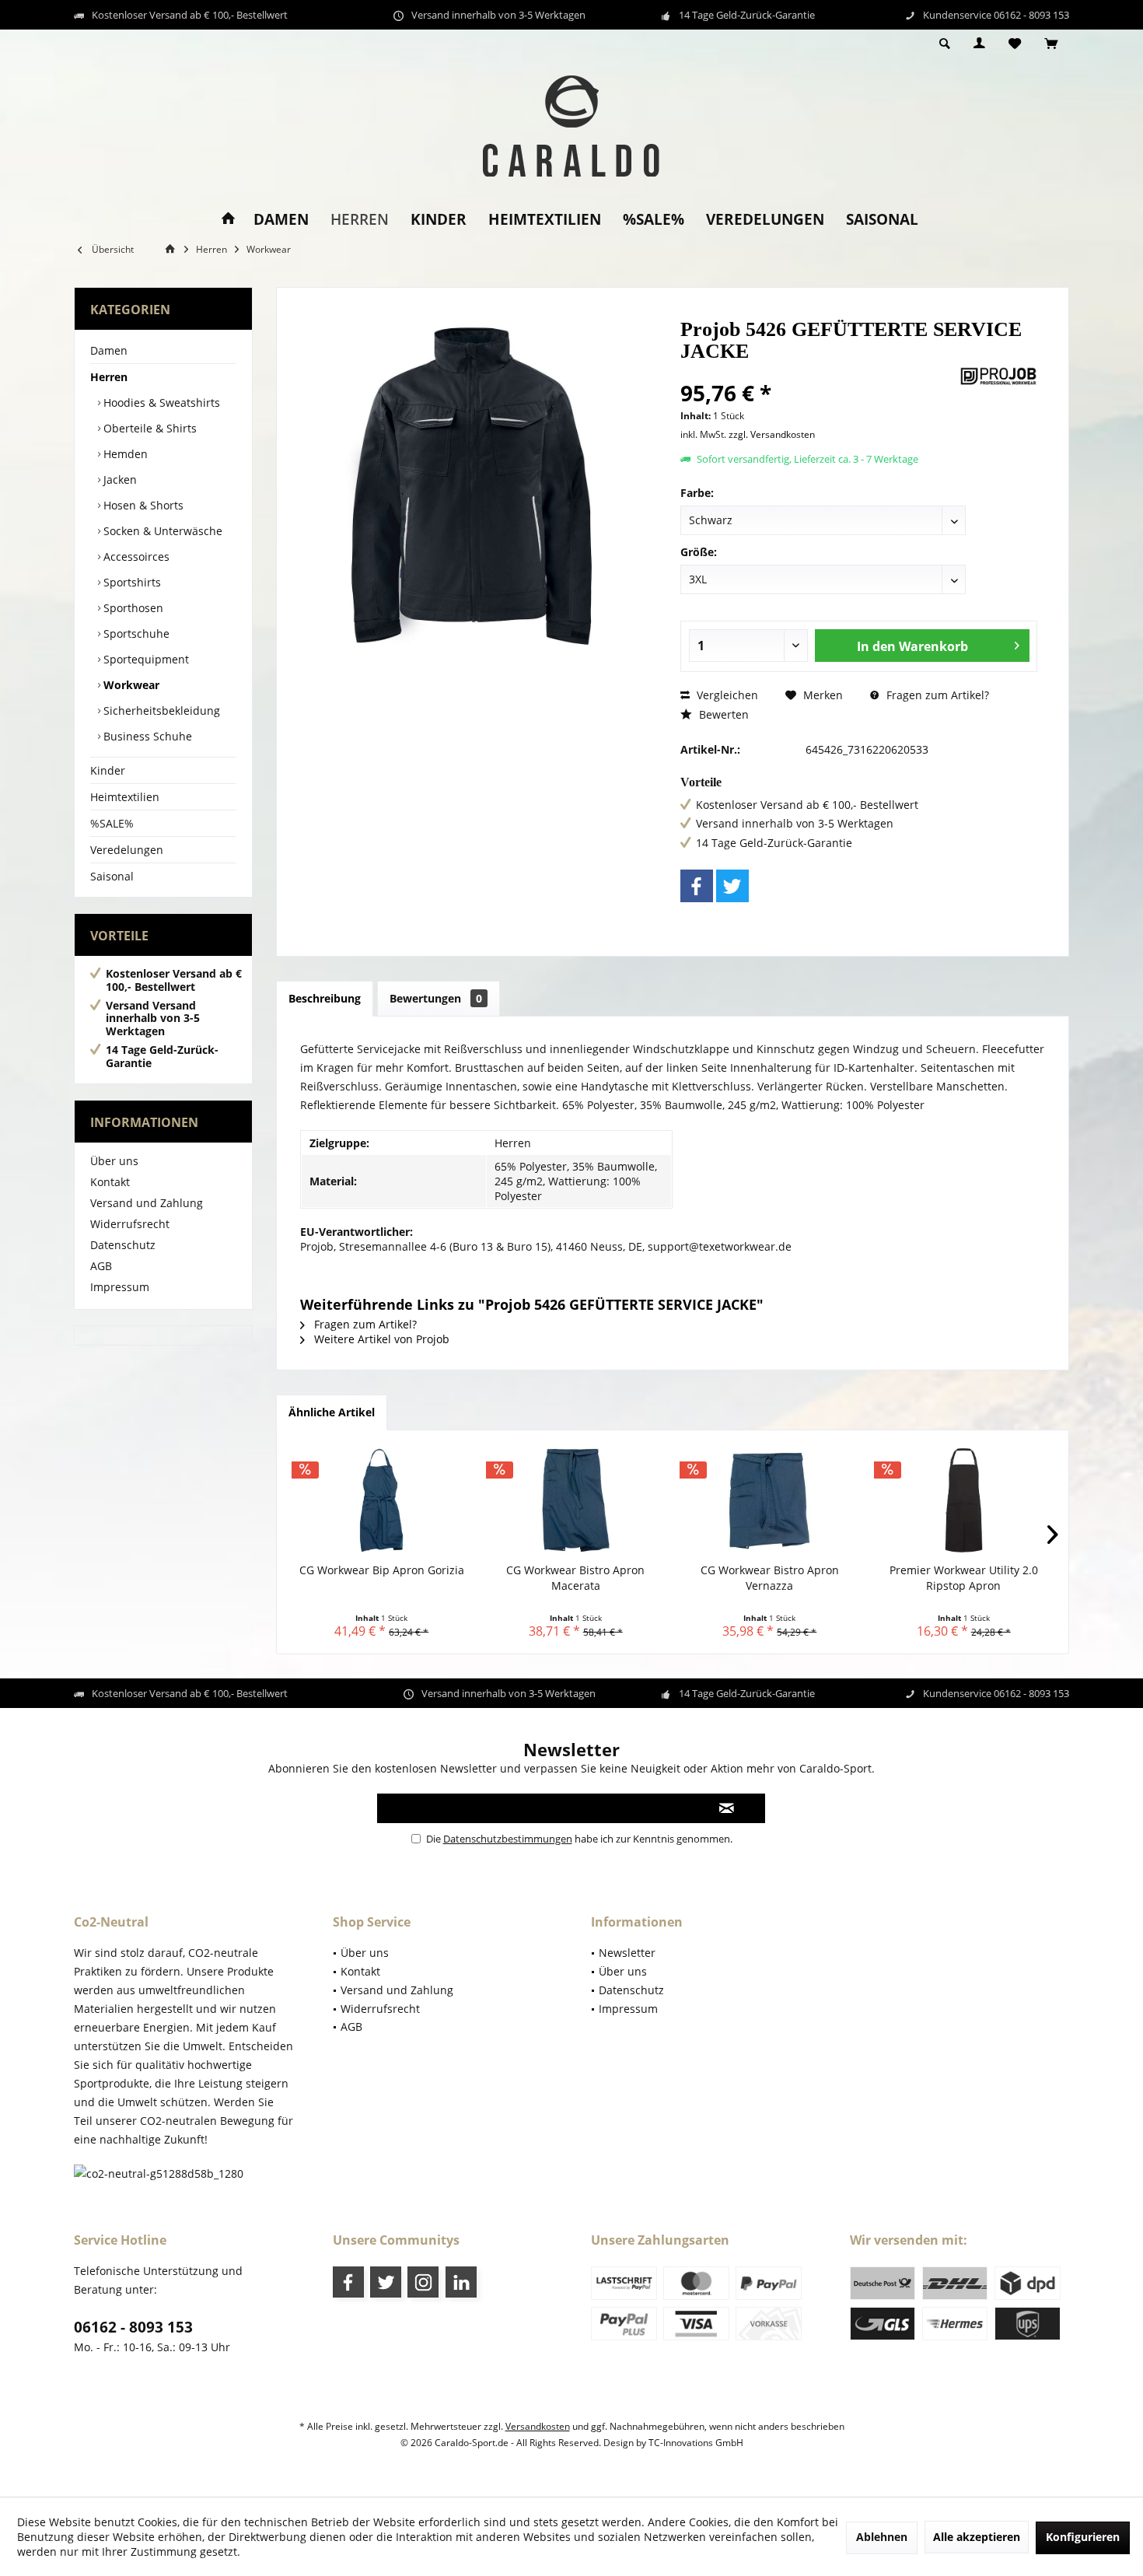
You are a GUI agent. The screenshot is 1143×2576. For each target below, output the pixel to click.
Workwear (130, 685)
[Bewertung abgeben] (818, 372)
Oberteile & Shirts (149, 428)
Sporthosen (132, 608)
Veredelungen (127, 850)
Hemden (124, 454)
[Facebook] (697, 886)
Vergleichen (726, 695)
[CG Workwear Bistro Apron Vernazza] (770, 1500)
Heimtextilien (125, 797)
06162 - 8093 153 (133, 2327)
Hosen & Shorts (142, 505)
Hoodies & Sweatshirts (160, 402)
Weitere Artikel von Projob (380, 1339)
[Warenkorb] (1051, 44)
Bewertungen (436, 998)
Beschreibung (325, 998)
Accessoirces (135, 556)
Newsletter (627, 1953)
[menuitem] (1051, 44)
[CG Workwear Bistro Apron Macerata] (576, 1500)
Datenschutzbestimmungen (508, 1839)
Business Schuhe (146, 736)
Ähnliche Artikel (332, 1412)
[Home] (228, 220)
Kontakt (110, 1182)
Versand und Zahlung (147, 1203)
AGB (101, 1266)
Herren (109, 377)
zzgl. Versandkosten (772, 434)
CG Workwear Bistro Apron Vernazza (770, 1578)
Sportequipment (145, 659)
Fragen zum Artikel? (936, 695)
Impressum (120, 1287)
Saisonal (112, 876)
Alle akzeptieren (977, 2537)
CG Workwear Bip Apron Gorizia (382, 1570)
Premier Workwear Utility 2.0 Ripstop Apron (964, 1578)
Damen (109, 350)
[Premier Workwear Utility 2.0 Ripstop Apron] (964, 1500)
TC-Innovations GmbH (696, 2443)
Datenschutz (123, 1245)
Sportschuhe (135, 633)
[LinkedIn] (461, 2282)
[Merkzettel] (1015, 44)
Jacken (119, 479)
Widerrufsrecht (130, 1224)
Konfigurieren (1083, 2537)
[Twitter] (732, 886)
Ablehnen (882, 2537)
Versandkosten (538, 2426)
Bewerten (722, 714)
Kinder (108, 770)
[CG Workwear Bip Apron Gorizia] (382, 1500)
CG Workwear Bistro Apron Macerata (575, 1578)
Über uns (114, 1161)
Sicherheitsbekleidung (160, 710)
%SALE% (112, 823)
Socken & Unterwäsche (161, 531)
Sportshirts (131, 582)
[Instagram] (423, 2282)
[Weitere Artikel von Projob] (998, 376)
